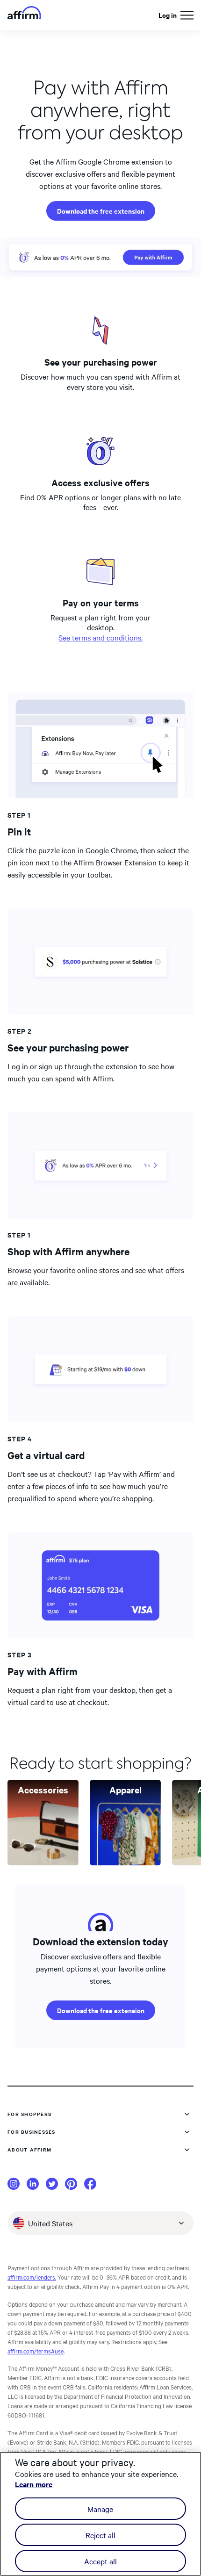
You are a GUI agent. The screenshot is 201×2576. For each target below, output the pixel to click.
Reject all (100, 2535)
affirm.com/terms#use (36, 2351)
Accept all (100, 2561)
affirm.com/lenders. (32, 2277)
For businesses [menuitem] (32, 2132)
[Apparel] (125, 1862)
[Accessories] (43, 1862)
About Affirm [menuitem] (29, 2149)
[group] (43, 1823)
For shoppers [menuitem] (29, 2114)
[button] (187, 15)
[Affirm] (24, 15)
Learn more (34, 2484)
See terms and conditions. (100, 637)
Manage (100, 2509)
